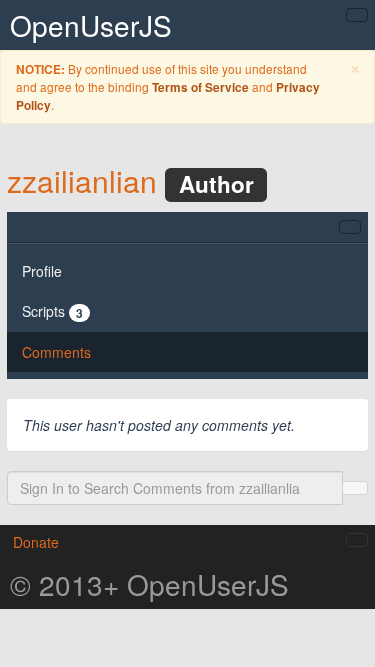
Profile (42, 271)
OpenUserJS (91, 25)
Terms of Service (200, 87)
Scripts (52, 311)
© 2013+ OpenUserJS (149, 584)
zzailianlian (82, 180)
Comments (56, 352)
